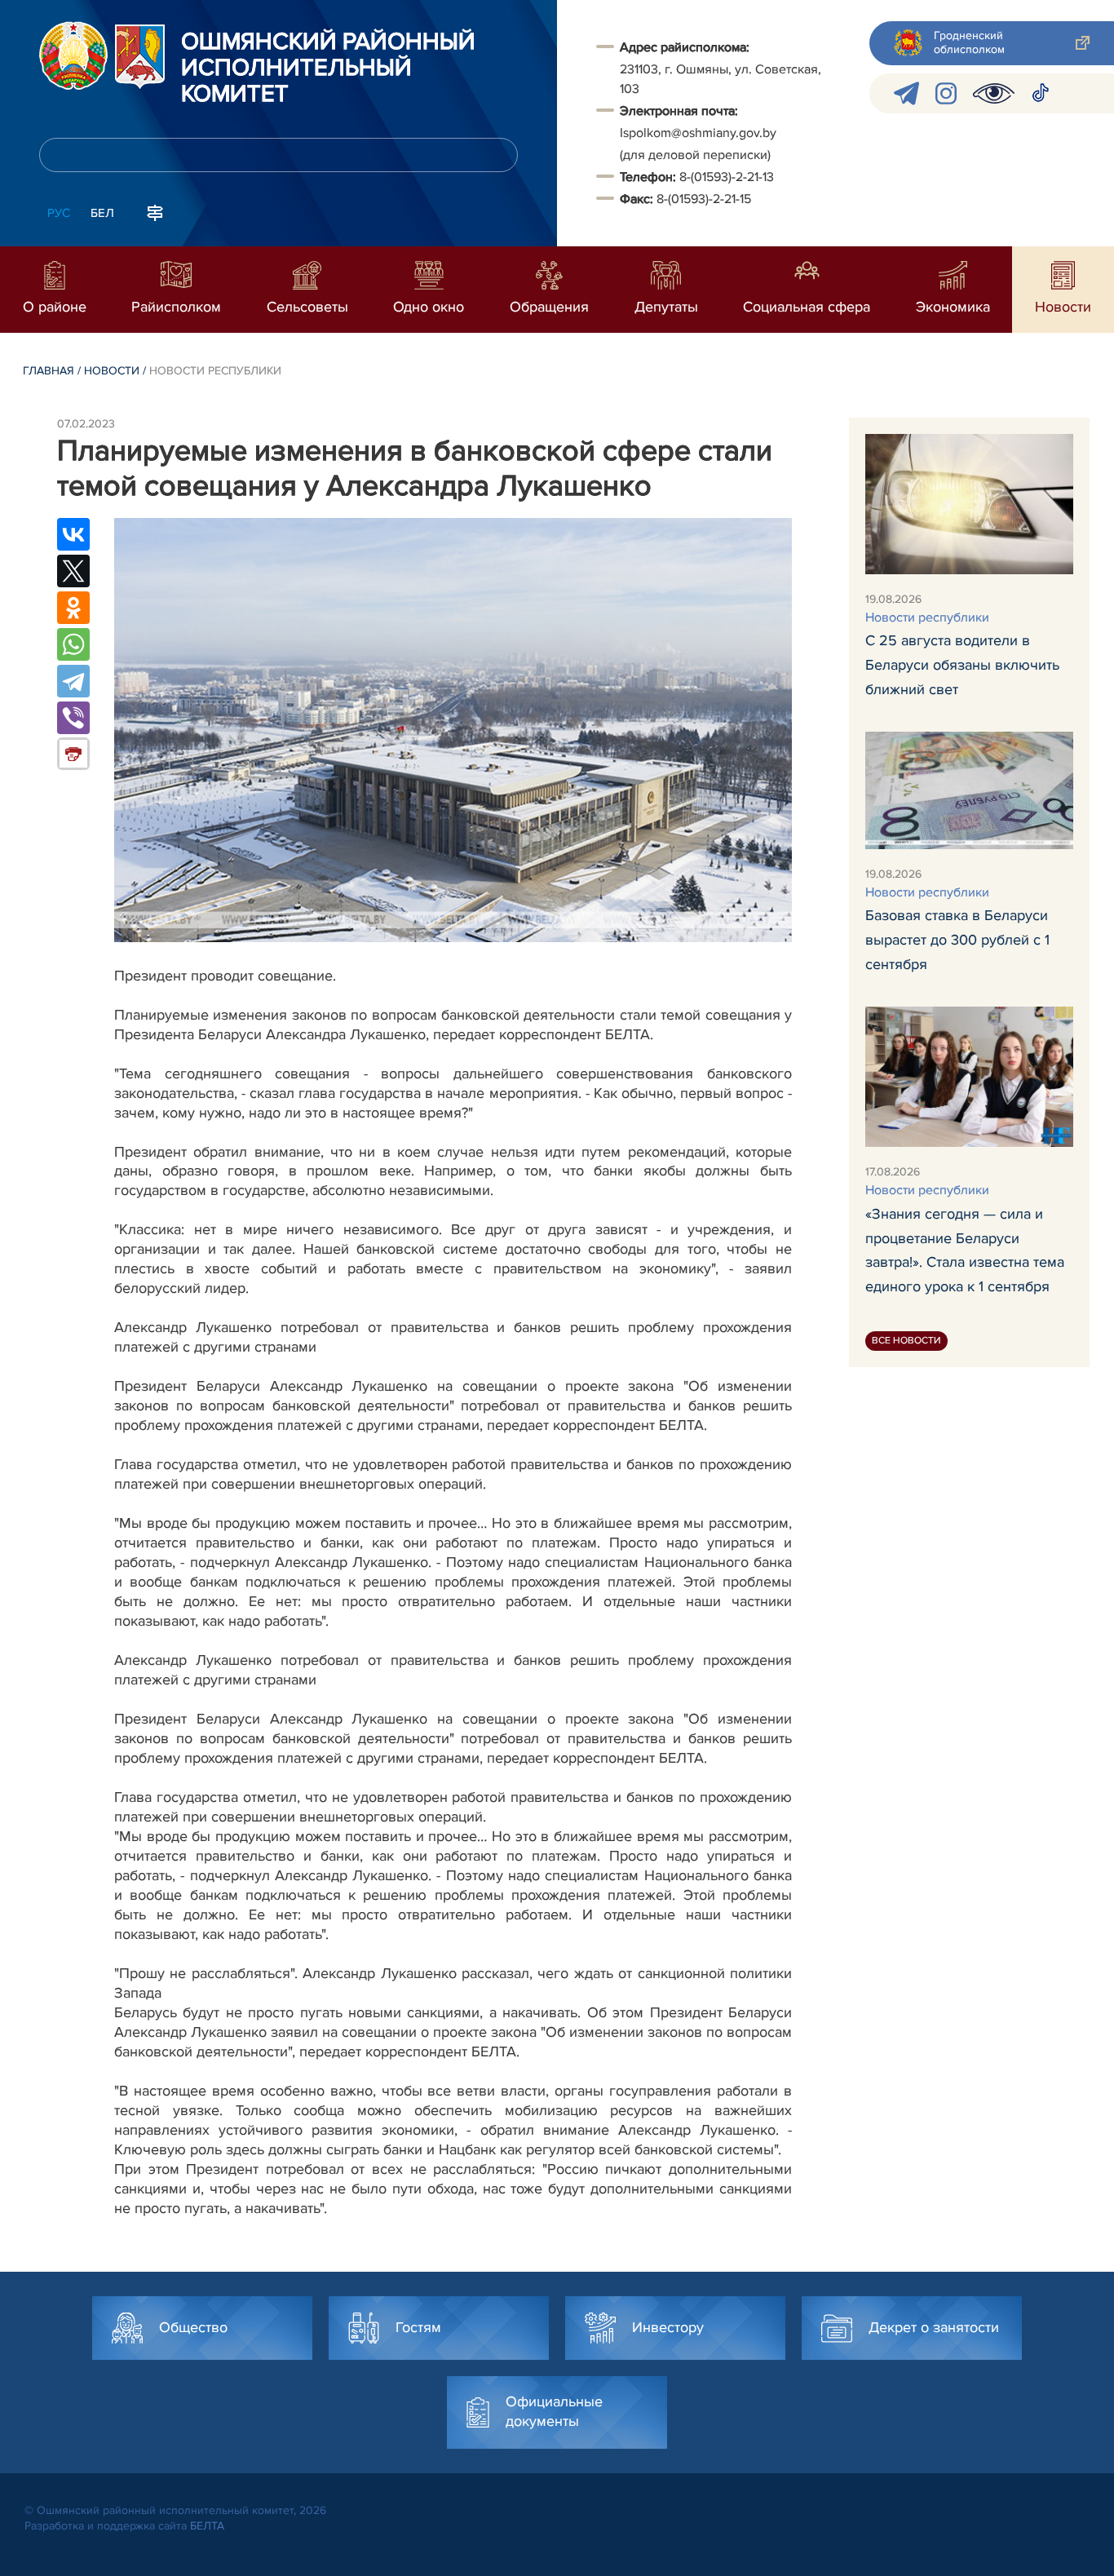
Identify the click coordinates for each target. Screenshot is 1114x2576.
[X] (73, 571)
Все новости (906, 1340)
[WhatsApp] (73, 644)
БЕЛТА (207, 2526)
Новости (112, 371)
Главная (49, 371)
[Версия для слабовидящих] (994, 93)
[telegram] (906, 93)
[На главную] (73, 55)
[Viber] (73, 718)
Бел (102, 213)
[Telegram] (73, 681)
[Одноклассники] (73, 608)
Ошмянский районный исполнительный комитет (328, 69)
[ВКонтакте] (73, 534)
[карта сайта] (155, 211)
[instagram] (946, 93)
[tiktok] (1041, 93)
